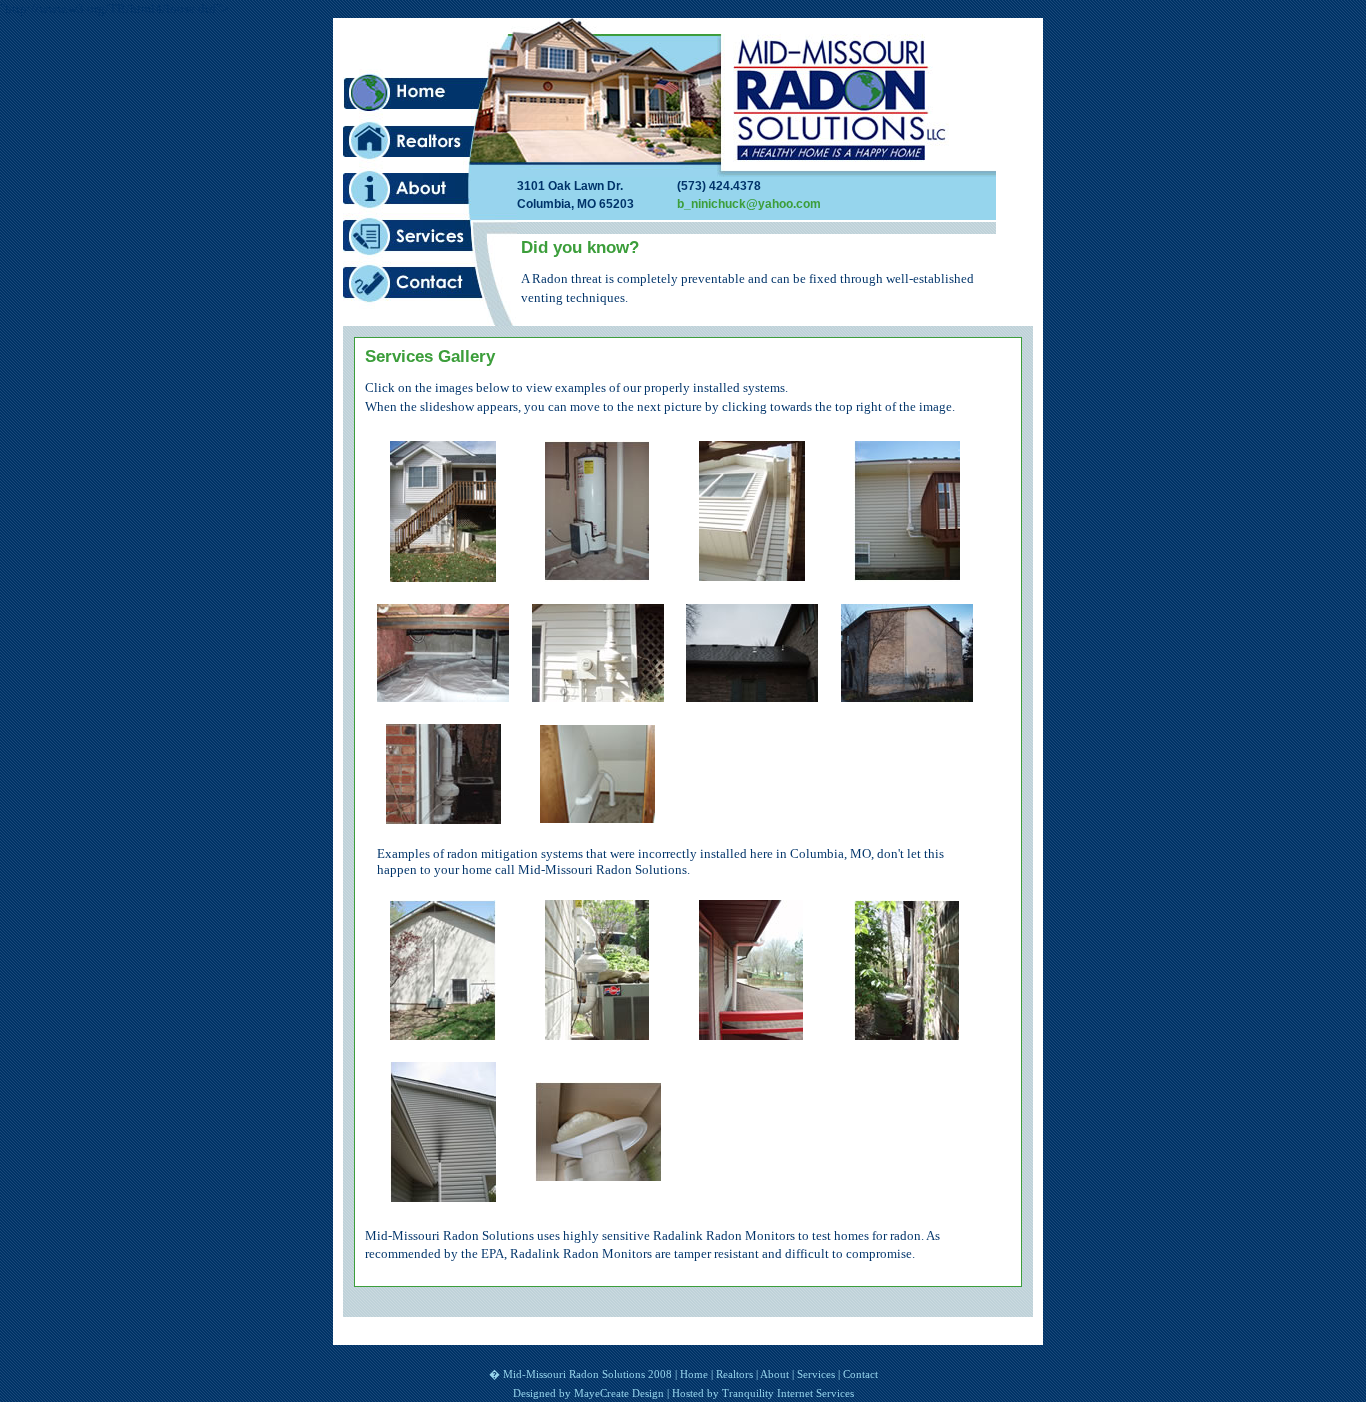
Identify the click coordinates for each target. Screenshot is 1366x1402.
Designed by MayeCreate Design (588, 1393)
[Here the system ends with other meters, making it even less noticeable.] (598, 696)
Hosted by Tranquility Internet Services (763, 1393)
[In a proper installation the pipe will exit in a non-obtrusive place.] (906, 1034)
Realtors (430, 141)
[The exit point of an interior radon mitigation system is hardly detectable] (752, 696)
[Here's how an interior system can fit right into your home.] (598, 576)
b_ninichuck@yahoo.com (749, 204)
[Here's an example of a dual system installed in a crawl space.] (443, 696)
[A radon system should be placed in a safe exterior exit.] (598, 1034)
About (430, 189)
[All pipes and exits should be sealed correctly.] (598, 1175)
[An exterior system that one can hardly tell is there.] (752, 575)
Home (430, 93)
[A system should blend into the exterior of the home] (443, 1034)
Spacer (430, 43)
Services (430, 237)
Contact (430, 285)
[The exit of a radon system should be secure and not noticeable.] (752, 1034)
